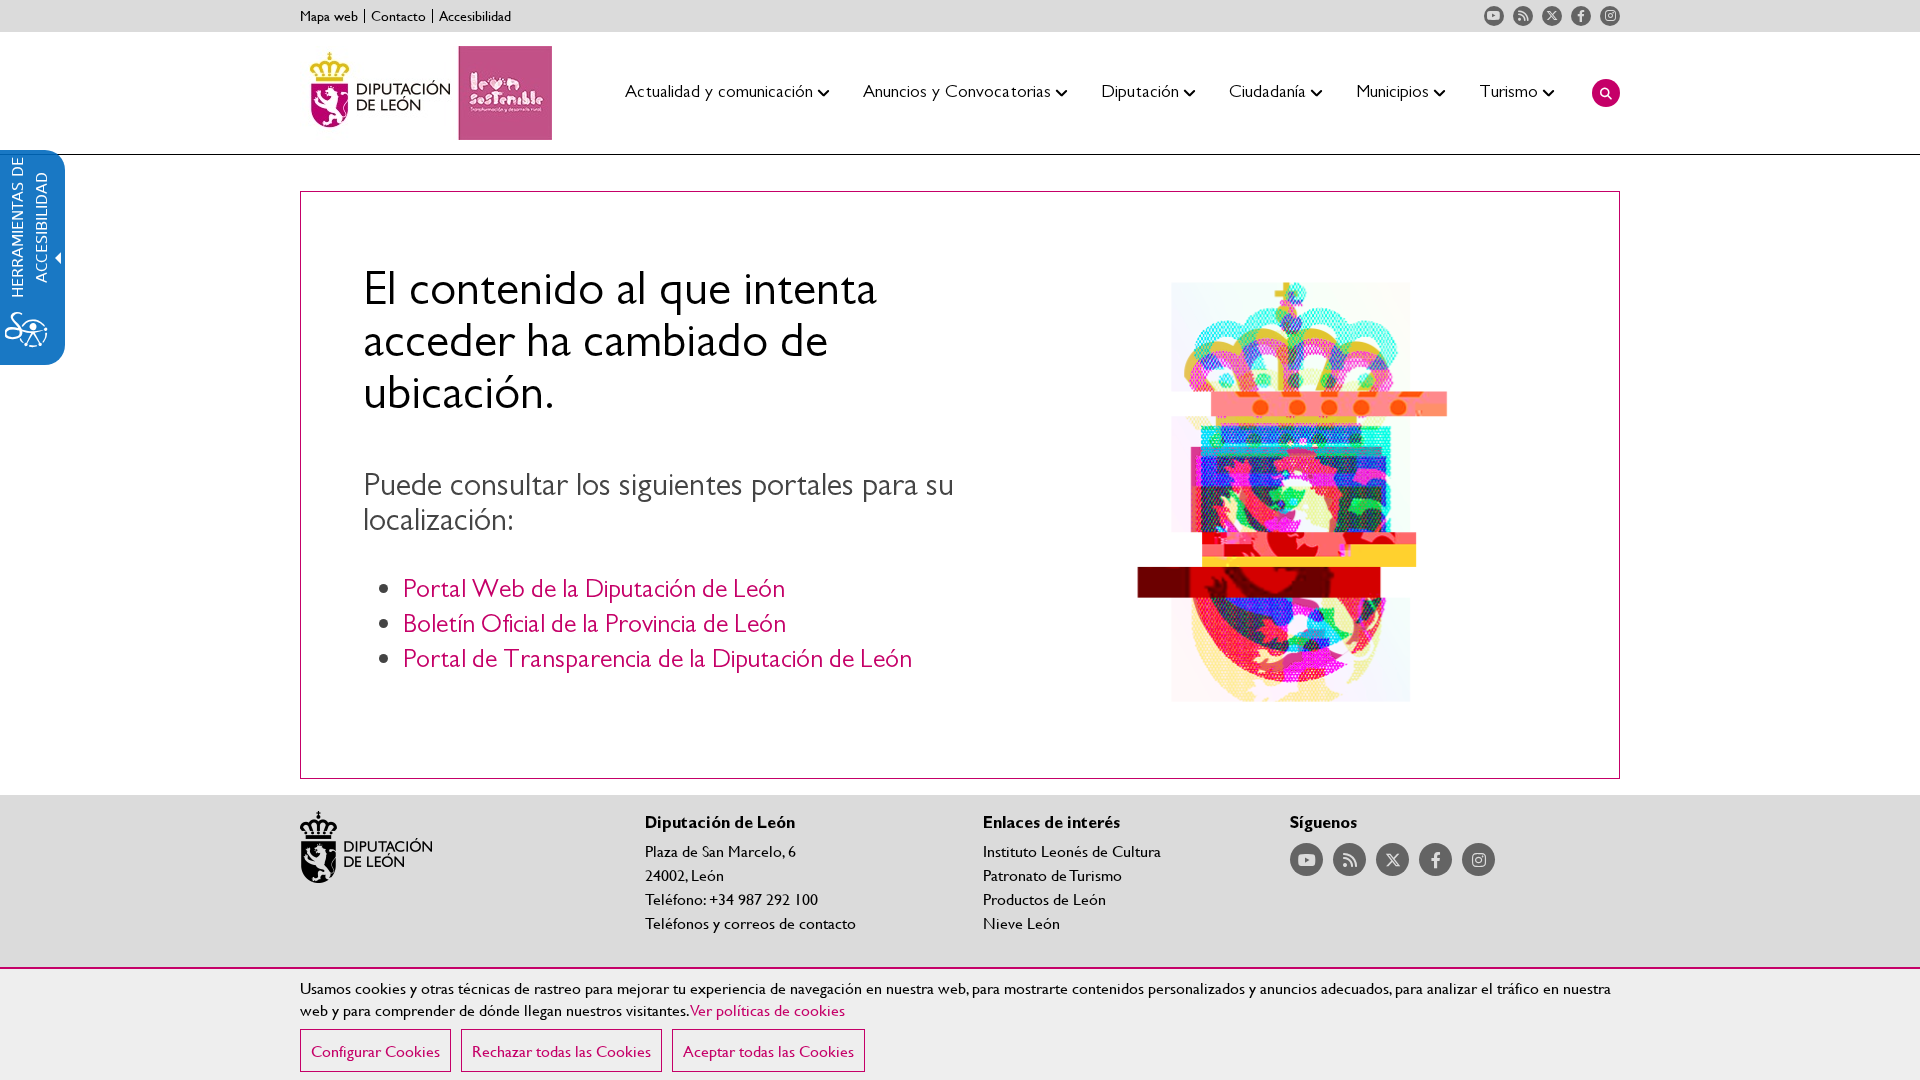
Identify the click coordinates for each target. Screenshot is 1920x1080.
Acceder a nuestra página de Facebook (1581, 16)
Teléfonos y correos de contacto (750, 922)
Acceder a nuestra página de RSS (1523, 16)
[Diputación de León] (426, 93)
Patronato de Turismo (1052, 874)
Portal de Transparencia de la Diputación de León (657, 659)
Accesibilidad (475, 16)
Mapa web (329, 16)
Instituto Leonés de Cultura (1072, 850)
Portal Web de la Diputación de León (594, 589)
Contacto (398, 16)
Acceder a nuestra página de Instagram (1610, 16)
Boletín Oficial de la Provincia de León (594, 624)
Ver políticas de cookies (768, 1009)
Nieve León (1021, 922)
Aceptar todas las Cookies (768, 1050)
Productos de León (1044, 898)
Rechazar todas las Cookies (561, 1050)
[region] (960, 1024)
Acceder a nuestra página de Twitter (1552, 16)
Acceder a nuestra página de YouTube (1494, 16)
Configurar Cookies (375, 1050)
